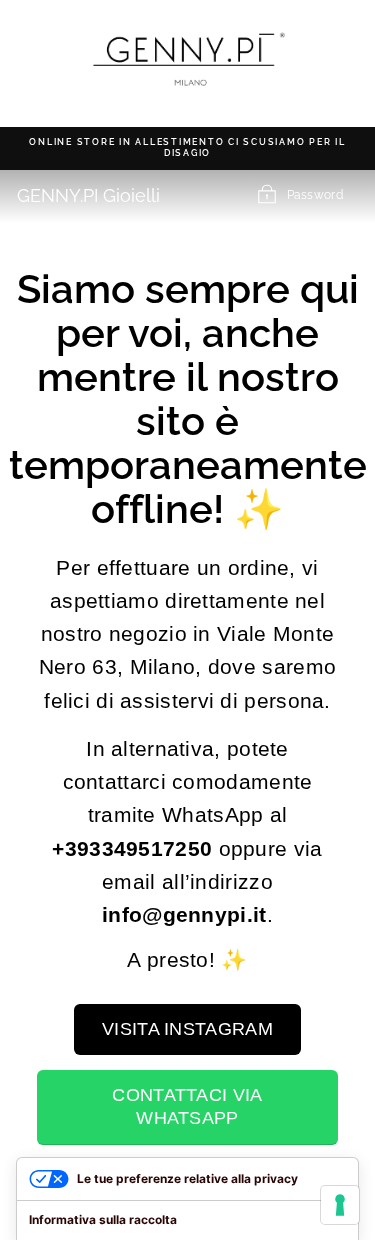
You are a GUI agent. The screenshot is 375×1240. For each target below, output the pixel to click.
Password (315, 195)
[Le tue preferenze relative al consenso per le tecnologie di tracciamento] (340, 1205)
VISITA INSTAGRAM (187, 1029)
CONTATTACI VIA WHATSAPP (187, 1106)
